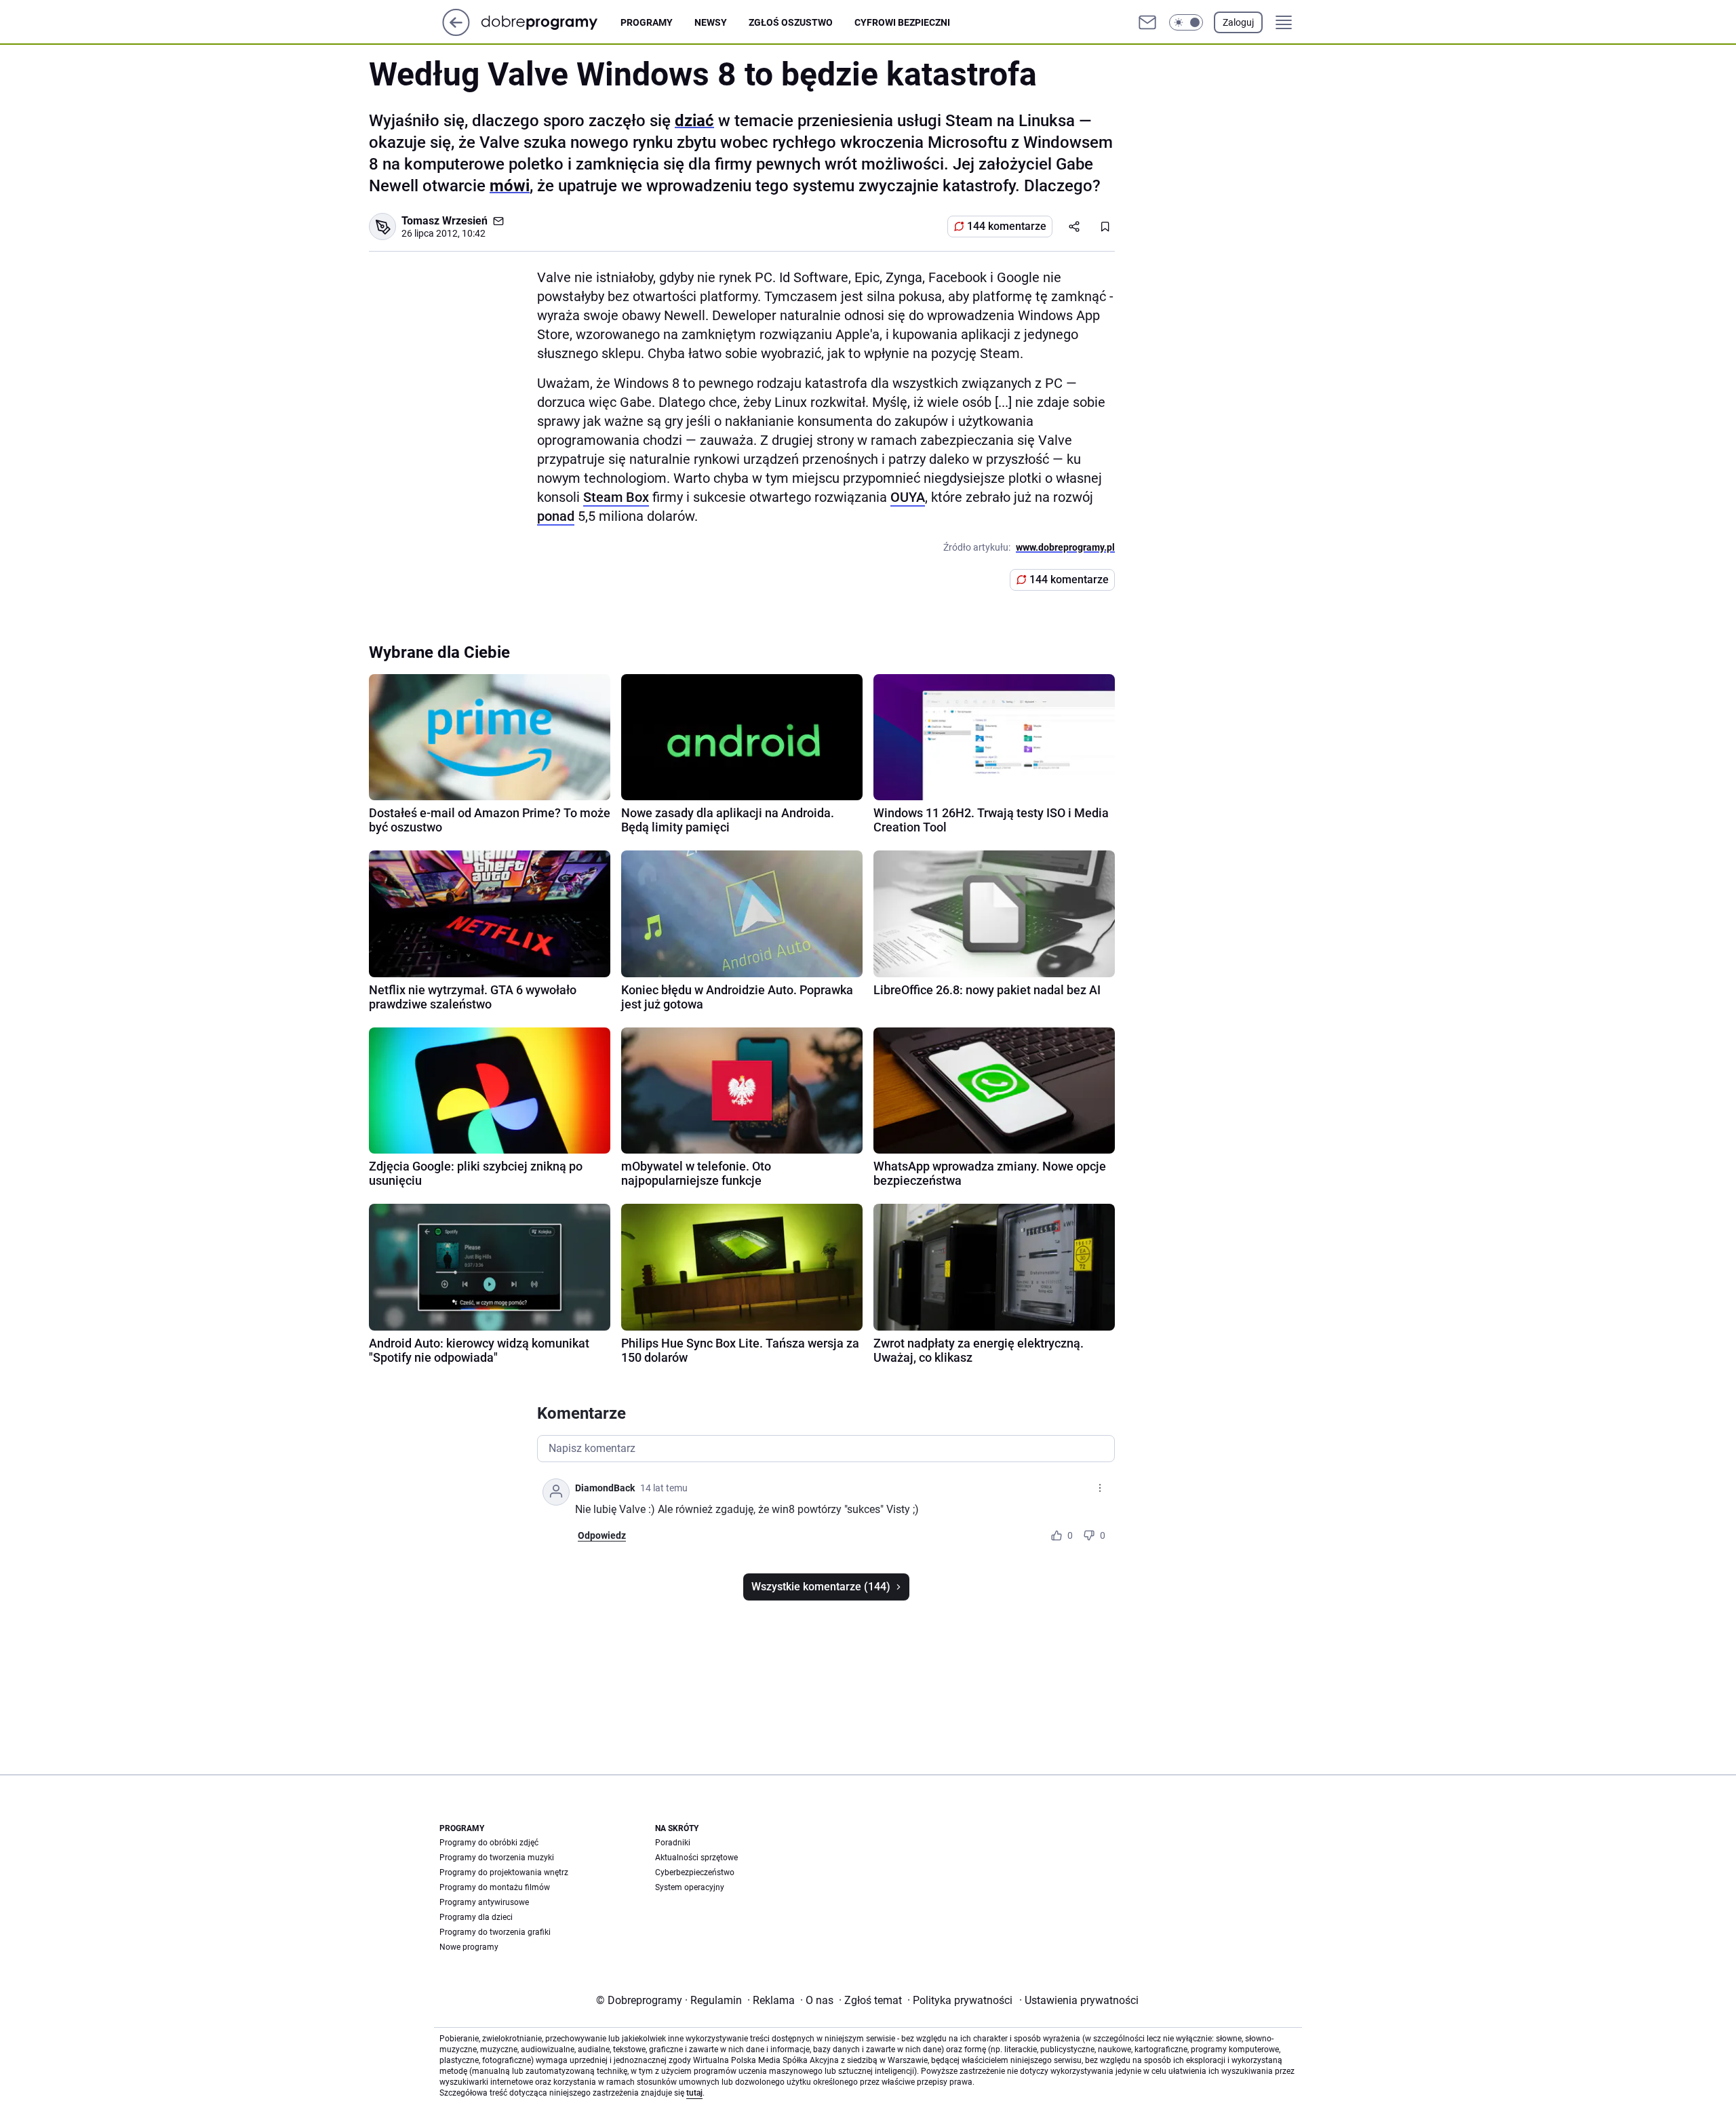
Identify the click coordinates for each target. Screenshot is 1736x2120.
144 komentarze (1007, 226)
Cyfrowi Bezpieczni (902, 22)
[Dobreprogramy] (550, 22)
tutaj (694, 2093)
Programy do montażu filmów (495, 1887)
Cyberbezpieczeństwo (695, 1872)
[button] (1186, 22)
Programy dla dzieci (476, 1917)
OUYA (908, 497)
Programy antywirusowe (484, 1902)
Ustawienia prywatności (1079, 2000)
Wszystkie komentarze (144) (821, 1587)
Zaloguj (1238, 22)
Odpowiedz (602, 1535)
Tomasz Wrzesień (445, 221)
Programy (647, 22)
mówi (510, 186)
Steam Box (616, 497)
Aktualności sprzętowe (696, 1858)
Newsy (711, 22)
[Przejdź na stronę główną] (456, 32)
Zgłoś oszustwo (791, 22)
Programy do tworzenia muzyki (497, 1858)
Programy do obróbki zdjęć (489, 1843)
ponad (556, 516)
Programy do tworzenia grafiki (495, 1932)
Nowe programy (469, 1947)
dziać (694, 121)
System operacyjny (690, 1887)
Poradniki (673, 1843)
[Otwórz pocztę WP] (1147, 22)
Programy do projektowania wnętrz (504, 1872)
